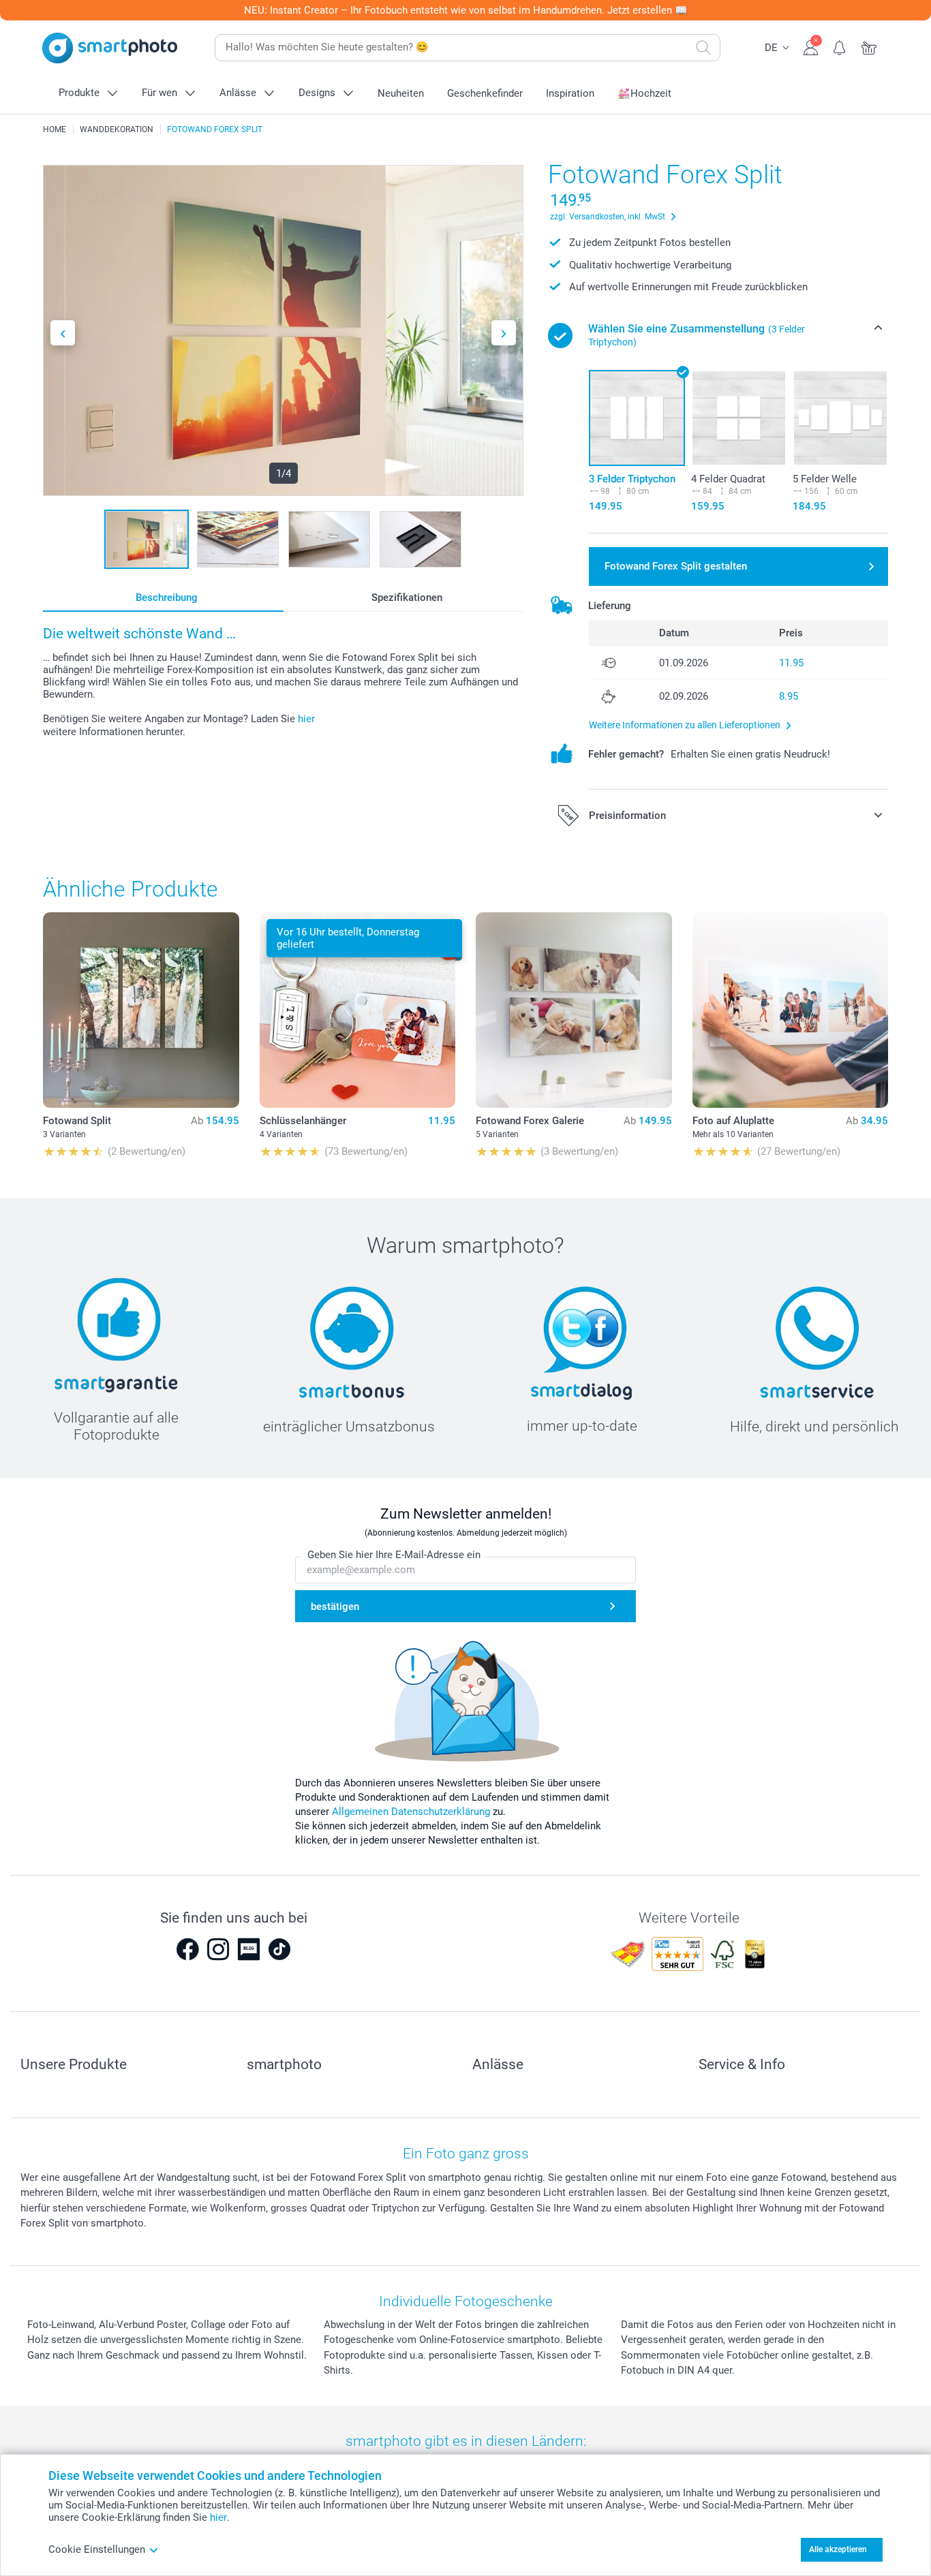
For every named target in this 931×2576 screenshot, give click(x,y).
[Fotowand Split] (141, 1010)
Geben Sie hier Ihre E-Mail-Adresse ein (394, 1555)
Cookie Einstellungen (97, 2549)
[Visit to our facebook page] (187, 1949)
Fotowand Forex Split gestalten (676, 566)
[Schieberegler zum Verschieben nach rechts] (504, 333)
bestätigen (335, 1607)
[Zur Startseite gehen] (110, 48)
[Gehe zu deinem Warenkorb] (869, 46)
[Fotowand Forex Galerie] (574, 1010)
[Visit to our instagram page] (218, 1949)
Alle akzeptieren (838, 2549)
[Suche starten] (703, 48)
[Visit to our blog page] (249, 1949)
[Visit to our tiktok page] (279, 1949)
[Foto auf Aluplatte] (791, 1010)
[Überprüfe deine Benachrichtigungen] (840, 46)
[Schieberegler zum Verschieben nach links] (63, 333)
